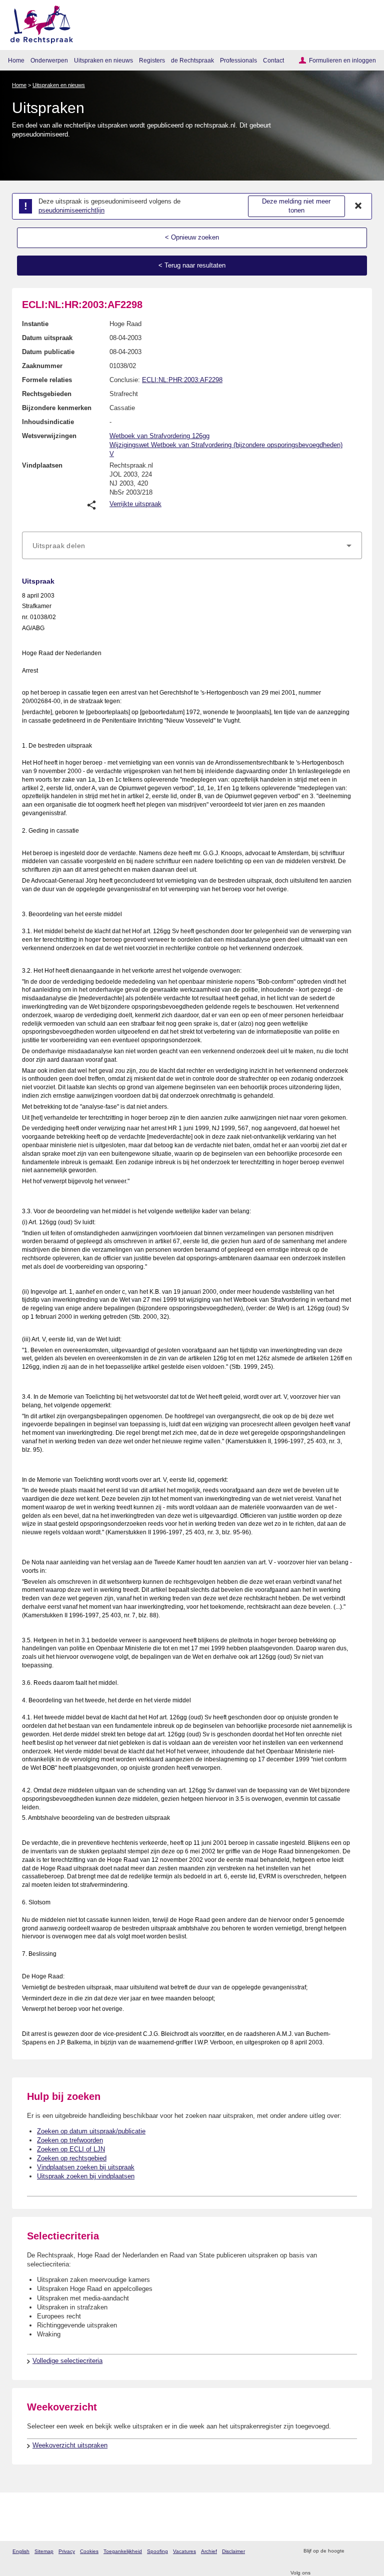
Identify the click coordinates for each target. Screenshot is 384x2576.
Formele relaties (47, 380)
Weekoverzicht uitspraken (70, 2445)
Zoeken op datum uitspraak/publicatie (91, 2131)
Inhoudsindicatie (48, 422)
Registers (152, 60)
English (21, 2551)
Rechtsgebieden (47, 394)
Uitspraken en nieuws (103, 60)
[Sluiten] (358, 206)
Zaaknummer (42, 366)
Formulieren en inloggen (342, 60)
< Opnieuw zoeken (192, 237)
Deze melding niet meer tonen (296, 206)
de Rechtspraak (192, 60)
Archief (209, 2551)
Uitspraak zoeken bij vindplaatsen (86, 2176)
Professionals (238, 60)
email (366, 2551)
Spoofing (157, 2551)
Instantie (35, 324)
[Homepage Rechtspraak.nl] (38, 23)
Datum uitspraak (47, 338)
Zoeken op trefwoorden (70, 2140)
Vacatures (184, 2551)
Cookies (89, 2551)
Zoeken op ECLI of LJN (71, 2149)
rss (353, 2551)
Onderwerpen (49, 60)
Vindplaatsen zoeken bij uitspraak (86, 2167)
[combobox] (192, 546)
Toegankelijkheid (123, 2551)
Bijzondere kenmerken (57, 408)
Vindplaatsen (42, 465)
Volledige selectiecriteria (67, 2361)
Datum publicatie (48, 352)
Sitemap (44, 2551)
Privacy (67, 2551)
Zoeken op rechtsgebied (72, 2158)
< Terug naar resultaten (192, 265)
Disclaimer (233, 2551)
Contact (273, 60)
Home (16, 60)
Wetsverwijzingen (49, 436)
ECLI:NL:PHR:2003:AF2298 (182, 380)
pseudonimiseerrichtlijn (71, 210)
